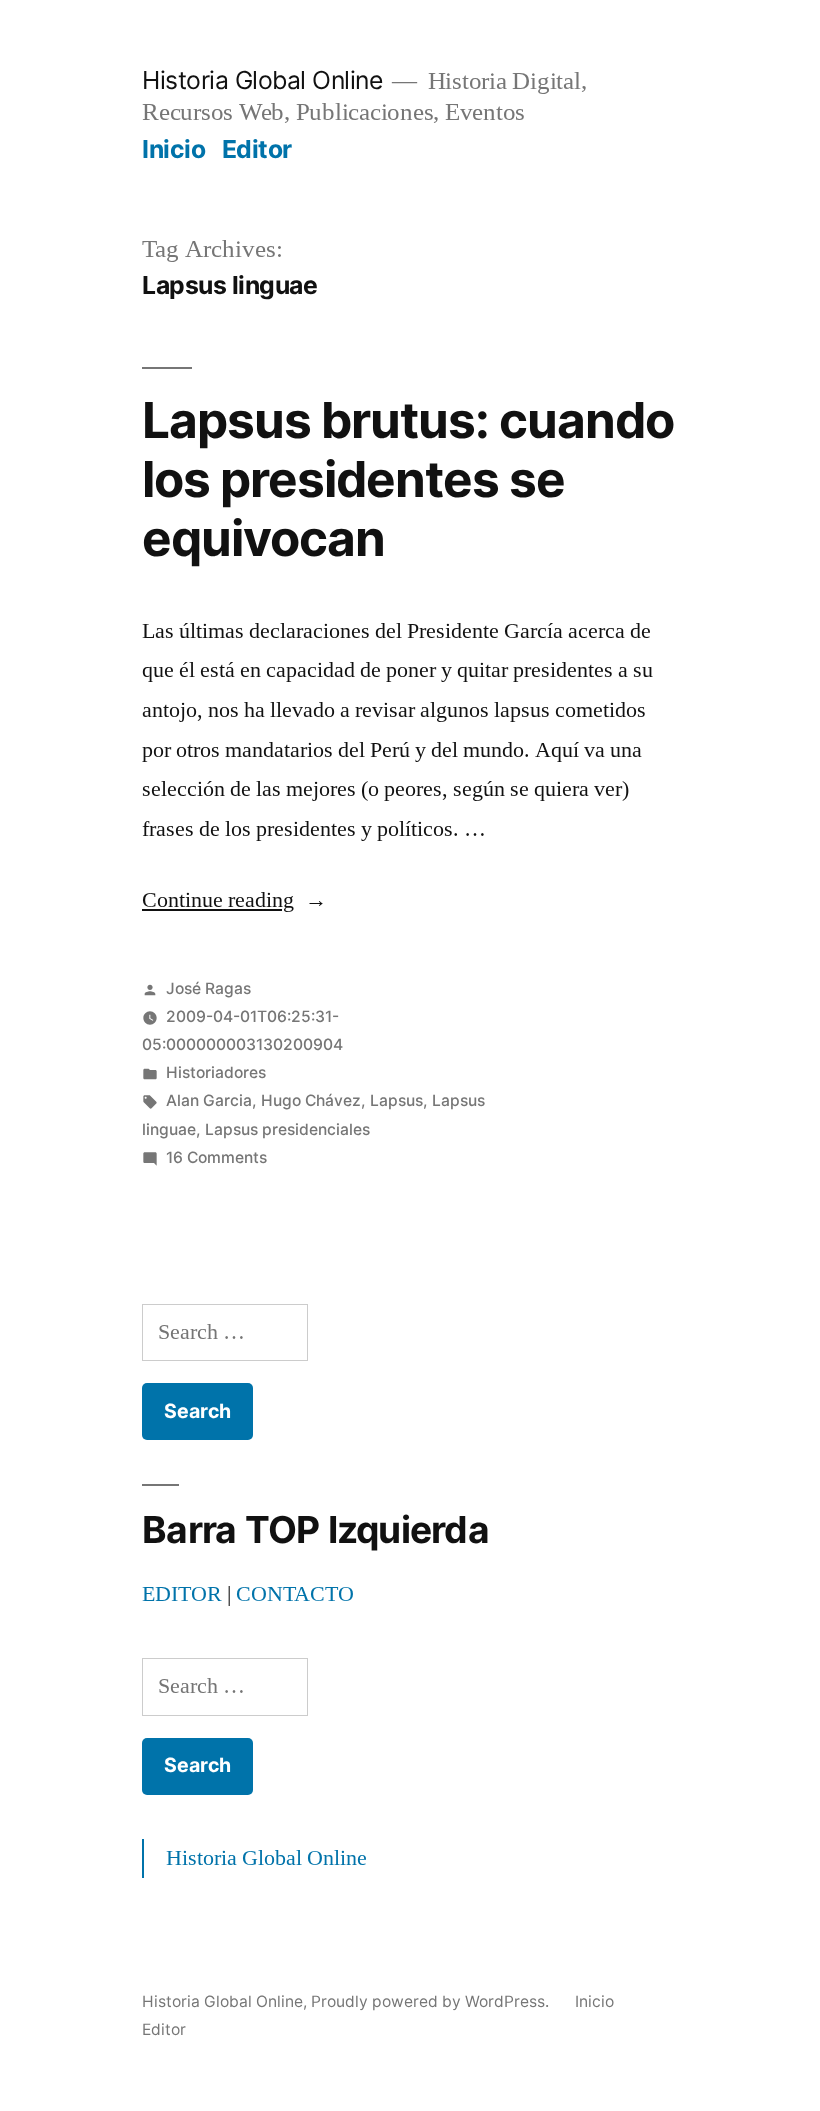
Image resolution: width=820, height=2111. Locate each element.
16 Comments (216, 1157)
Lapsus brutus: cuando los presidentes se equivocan (408, 479)
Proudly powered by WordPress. (432, 2001)
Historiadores (216, 1072)
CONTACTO (295, 1594)
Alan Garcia (209, 1100)
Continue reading (234, 900)
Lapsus (396, 1100)
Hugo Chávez (311, 1100)
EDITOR (182, 1594)
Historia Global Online (262, 80)
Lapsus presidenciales (287, 1129)
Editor (257, 149)
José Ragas (208, 988)
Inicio (173, 149)
